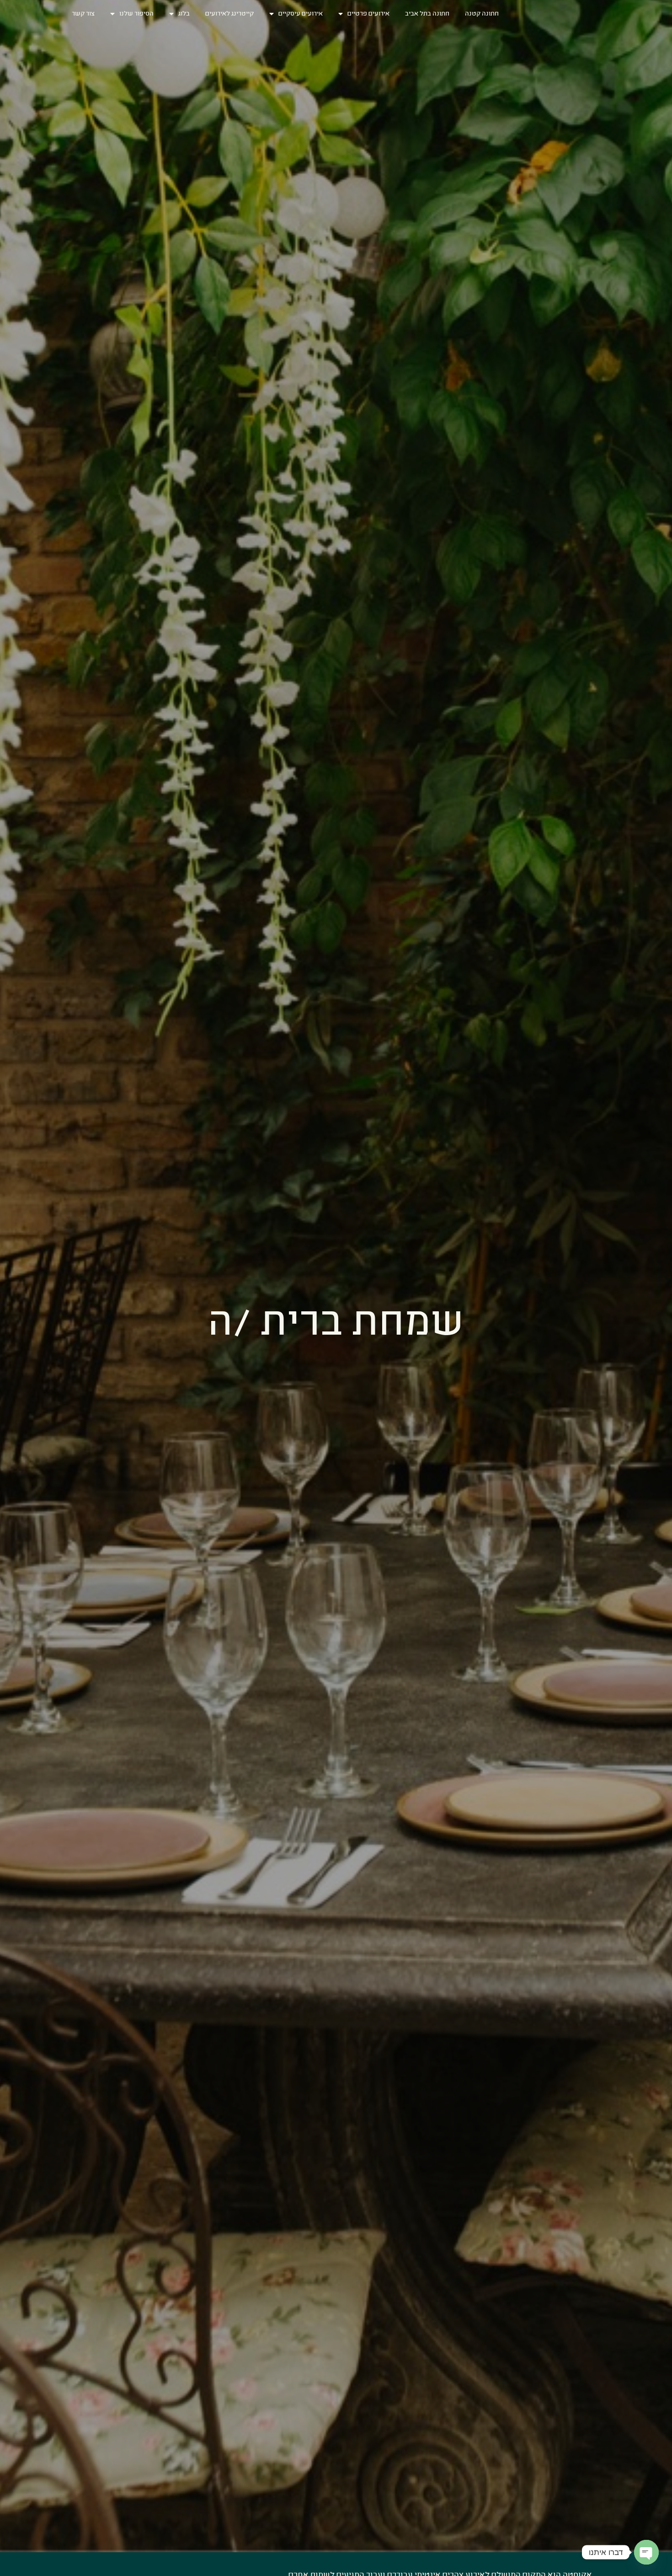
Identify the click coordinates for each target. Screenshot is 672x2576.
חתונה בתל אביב (427, 13)
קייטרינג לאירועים (229, 13)
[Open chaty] (646, 2552)
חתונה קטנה (482, 13)
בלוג (184, 13)
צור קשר (83, 13)
